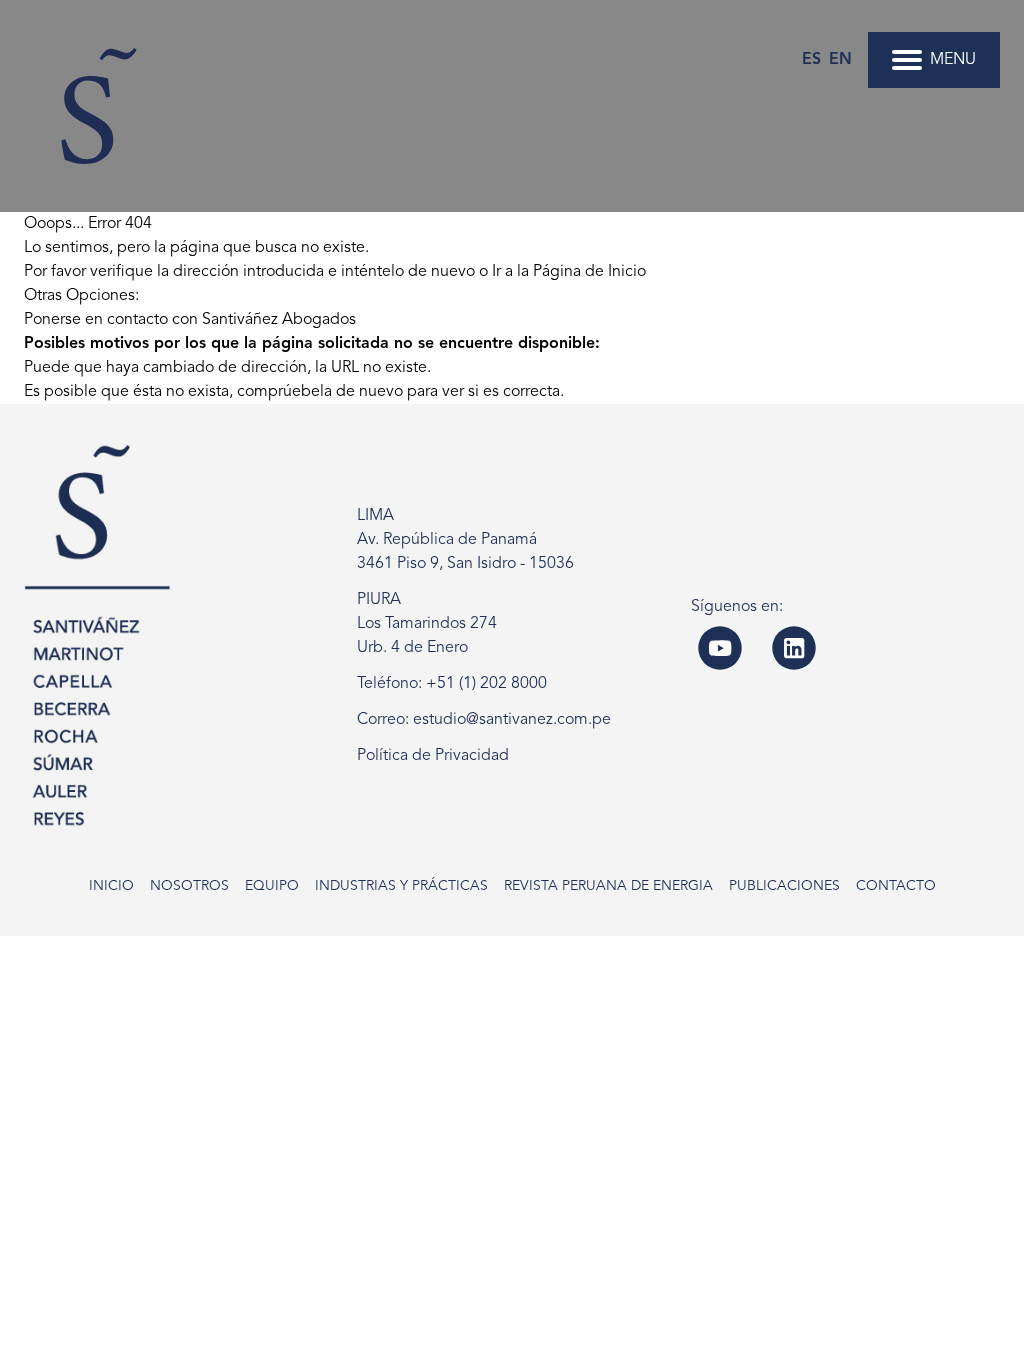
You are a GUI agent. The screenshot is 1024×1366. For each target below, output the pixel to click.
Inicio (111, 886)
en (840, 60)
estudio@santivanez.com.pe (512, 720)
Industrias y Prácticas (401, 886)
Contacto (896, 886)
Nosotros (189, 886)
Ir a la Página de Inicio (569, 272)
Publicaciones (784, 886)
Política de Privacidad (433, 756)
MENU (953, 60)
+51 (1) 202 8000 (486, 684)
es (811, 60)
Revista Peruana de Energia (608, 886)
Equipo (272, 886)
